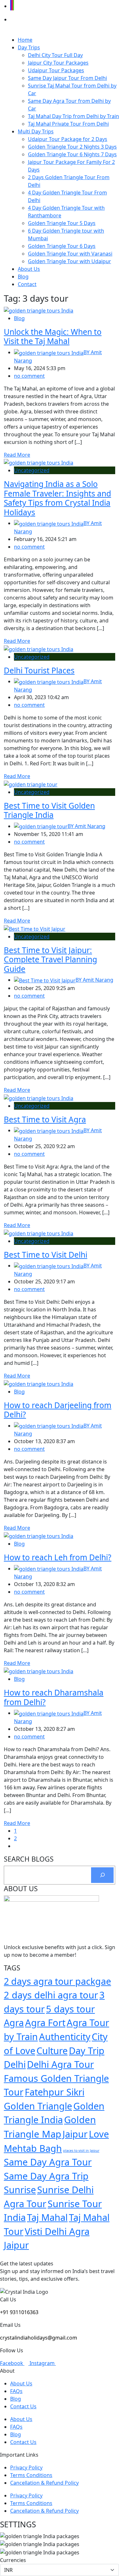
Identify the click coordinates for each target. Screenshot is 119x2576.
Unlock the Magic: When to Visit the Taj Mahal (53, 336)
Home (25, 40)
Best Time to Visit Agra (45, 1119)
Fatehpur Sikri (55, 2092)
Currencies (13, 2560)
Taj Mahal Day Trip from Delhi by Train (73, 116)
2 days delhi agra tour (51, 1995)
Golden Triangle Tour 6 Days (62, 246)
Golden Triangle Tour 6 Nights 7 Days (72, 154)
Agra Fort (45, 2022)
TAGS (12, 1968)
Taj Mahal (47, 2217)
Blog (23, 277)
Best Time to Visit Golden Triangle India (49, 810)
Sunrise (20, 2190)
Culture (52, 2050)
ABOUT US (21, 1889)
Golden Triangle (38, 2106)
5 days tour (70, 2009)
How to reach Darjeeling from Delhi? (58, 1410)
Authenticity (65, 2036)
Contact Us (23, 2406)
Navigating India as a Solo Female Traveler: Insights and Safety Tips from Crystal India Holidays (57, 498)
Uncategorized (32, 470)
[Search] (102, 1875)
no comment (29, 376)
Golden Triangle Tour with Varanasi (70, 254)
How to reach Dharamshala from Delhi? (54, 1697)
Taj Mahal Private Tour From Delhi (68, 124)
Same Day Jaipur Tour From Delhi (67, 78)
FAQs (16, 2391)
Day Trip (87, 2050)
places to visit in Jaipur (81, 2151)
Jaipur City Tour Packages (58, 63)
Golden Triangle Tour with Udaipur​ (69, 261)
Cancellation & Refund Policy (44, 2483)
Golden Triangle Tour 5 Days (62, 223)
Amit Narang (86, 826)
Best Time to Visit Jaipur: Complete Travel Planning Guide (50, 959)
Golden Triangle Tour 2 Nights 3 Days (72, 147)
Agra (14, 2022)
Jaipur (75, 2134)
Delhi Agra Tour (60, 2064)
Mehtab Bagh (33, 2148)
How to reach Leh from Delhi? (58, 1557)
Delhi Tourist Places (39, 670)
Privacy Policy (26, 2467)
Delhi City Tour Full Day (55, 55)
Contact (27, 284)
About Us (29, 269)
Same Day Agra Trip (46, 2176)
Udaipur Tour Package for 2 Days (68, 139)
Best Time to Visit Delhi (46, 1255)
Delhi (15, 2064)
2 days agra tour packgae (57, 1981)
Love (99, 2134)
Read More (17, 455)
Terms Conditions (31, 2475)
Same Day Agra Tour (48, 2162)
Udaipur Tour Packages (56, 70)
